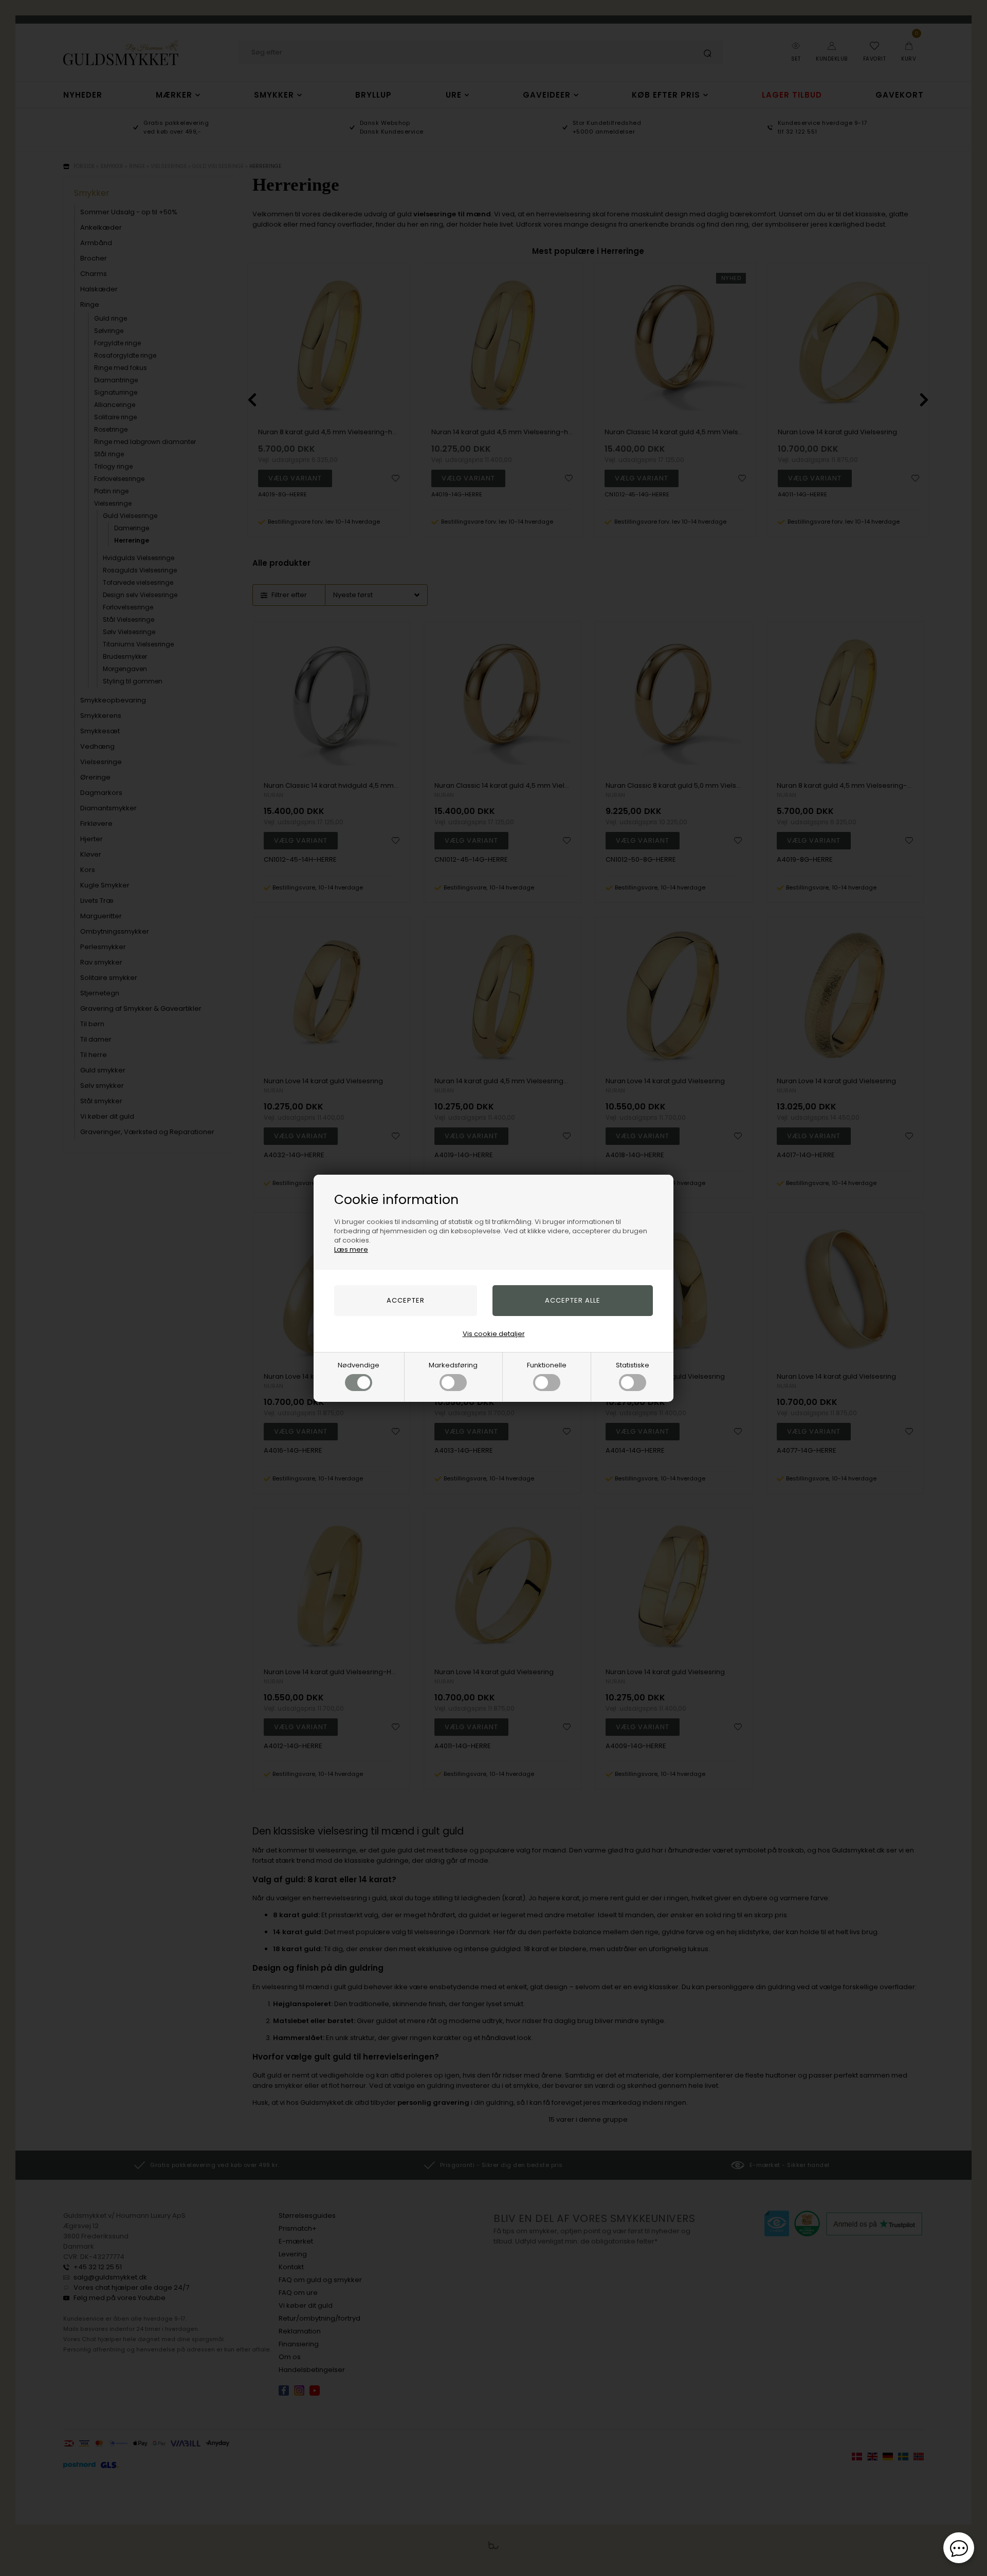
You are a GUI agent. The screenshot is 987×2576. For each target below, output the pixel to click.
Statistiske (633, 1365)
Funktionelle (547, 1365)
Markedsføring (453, 1365)
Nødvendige (359, 1365)
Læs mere (351, 1249)
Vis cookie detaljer (494, 1334)
